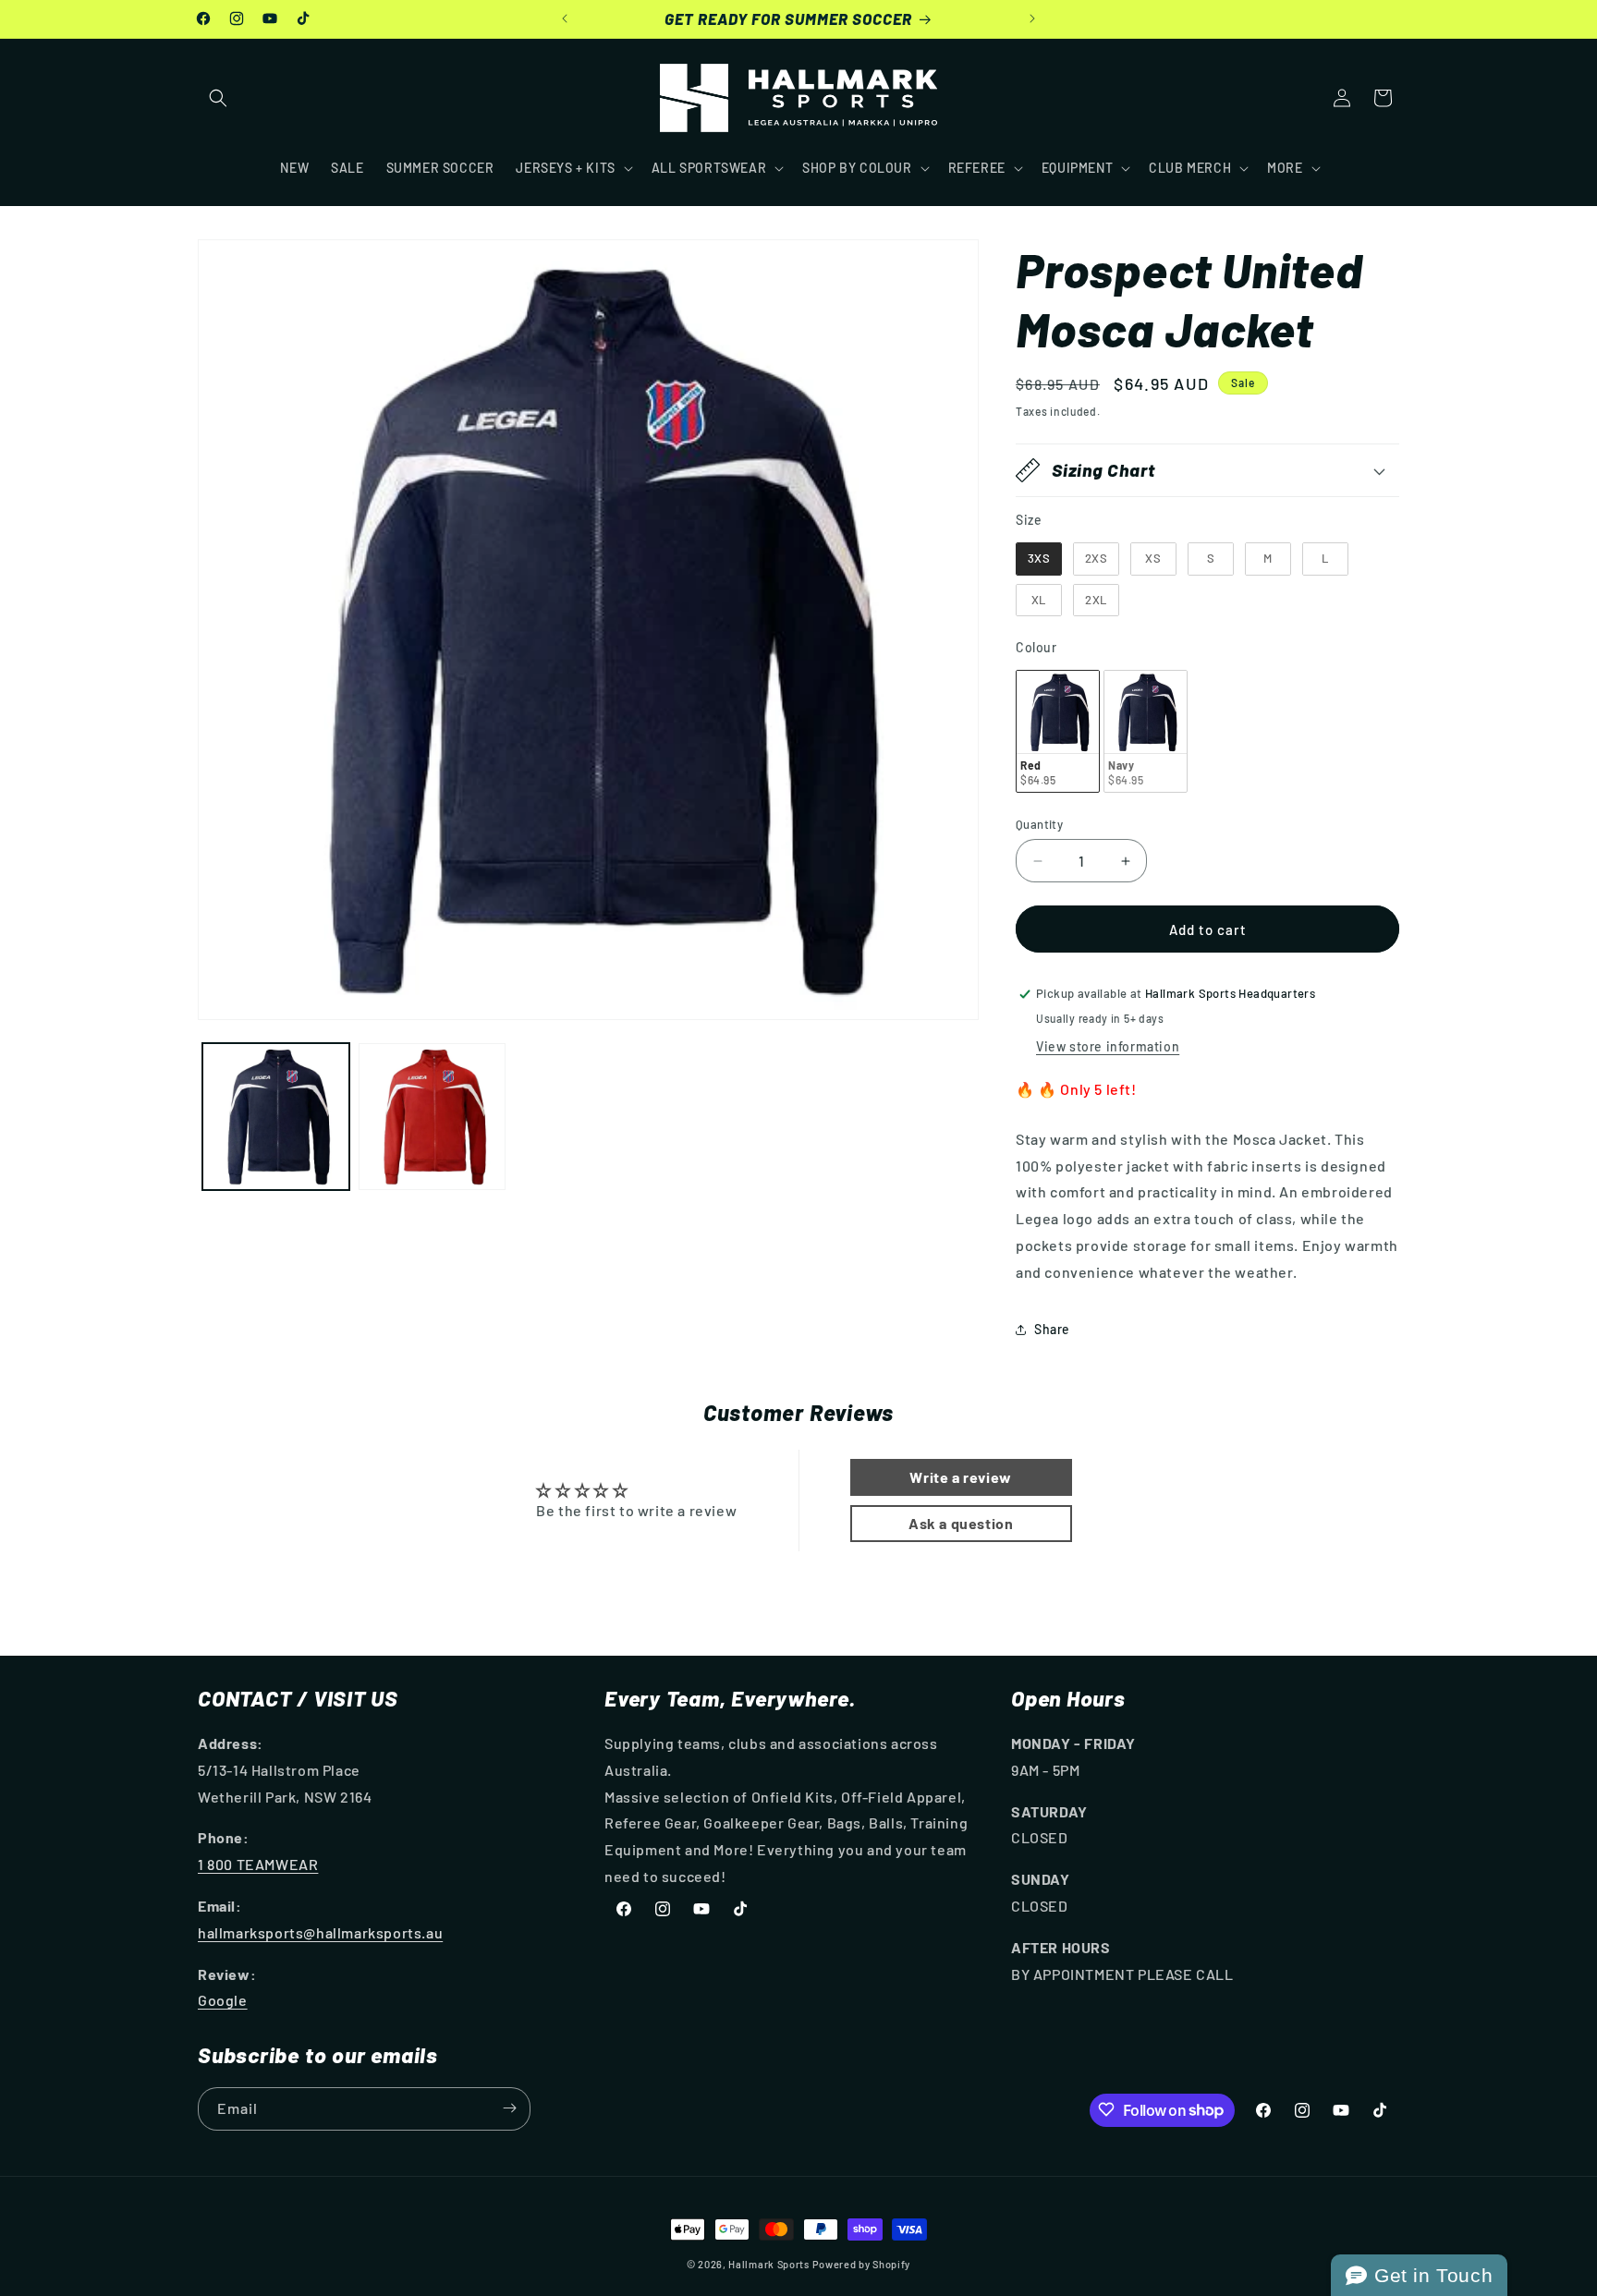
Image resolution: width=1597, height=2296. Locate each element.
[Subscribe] (509, 2108)
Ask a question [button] (961, 1523)
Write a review (960, 1477)
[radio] (1039, 559)
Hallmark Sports (769, 2264)
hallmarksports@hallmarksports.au (320, 1932)
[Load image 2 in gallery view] (432, 1117)
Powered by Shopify (862, 2264)
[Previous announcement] (565, 18)
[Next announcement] (1032, 18)
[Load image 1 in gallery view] (276, 1117)
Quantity (1039, 824)
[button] (218, 98)
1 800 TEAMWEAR (258, 1864)
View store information (1108, 1046)
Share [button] (1052, 1329)
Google (223, 2000)
